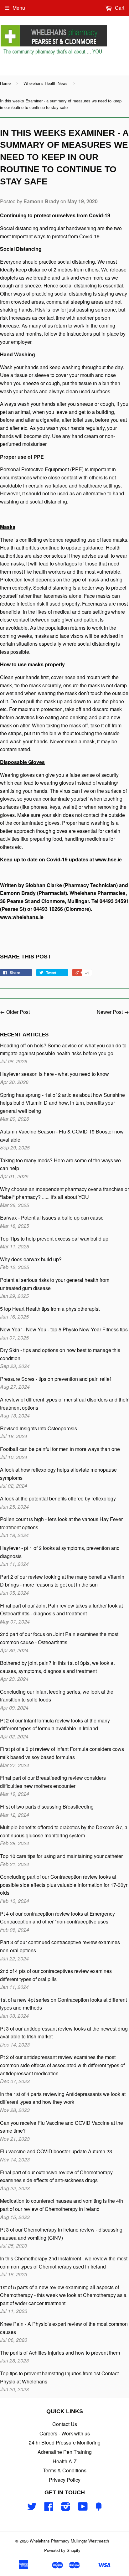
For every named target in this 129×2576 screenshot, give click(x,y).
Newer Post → (113, 1012)
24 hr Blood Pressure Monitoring (65, 2442)
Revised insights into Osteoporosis (39, 1428)
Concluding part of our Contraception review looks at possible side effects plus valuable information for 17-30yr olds (64, 1885)
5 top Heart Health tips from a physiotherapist (50, 1309)
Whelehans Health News (46, 83)
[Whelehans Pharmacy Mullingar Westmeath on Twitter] (32, 2508)
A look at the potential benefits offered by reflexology (58, 1498)
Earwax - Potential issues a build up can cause (52, 1218)
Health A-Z (65, 2461)
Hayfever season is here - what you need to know (54, 1074)
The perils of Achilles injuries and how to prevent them (60, 2353)
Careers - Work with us (65, 2433)
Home (5, 83)
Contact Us (65, 2424)
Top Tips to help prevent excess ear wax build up (54, 1239)
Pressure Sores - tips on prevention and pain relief (55, 1379)
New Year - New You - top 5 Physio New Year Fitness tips (64, 1329)
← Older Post (15, 1012)
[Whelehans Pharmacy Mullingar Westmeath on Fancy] (99, 2508)
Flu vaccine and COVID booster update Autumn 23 (56, 2151)
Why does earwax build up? (31, 1259)
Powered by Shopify (62, 2550)
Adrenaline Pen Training (65, 2452)
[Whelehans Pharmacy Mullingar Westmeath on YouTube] (83, 2508)
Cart (119, 8)
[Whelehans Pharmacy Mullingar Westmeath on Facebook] (49, 2508)
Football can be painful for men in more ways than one (60, 1449)
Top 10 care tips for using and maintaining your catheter (61, 1856)
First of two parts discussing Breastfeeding (47, 1807)
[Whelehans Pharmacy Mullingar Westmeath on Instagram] (66, 2508)
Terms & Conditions (65, 2470)
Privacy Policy (65, 2480)
